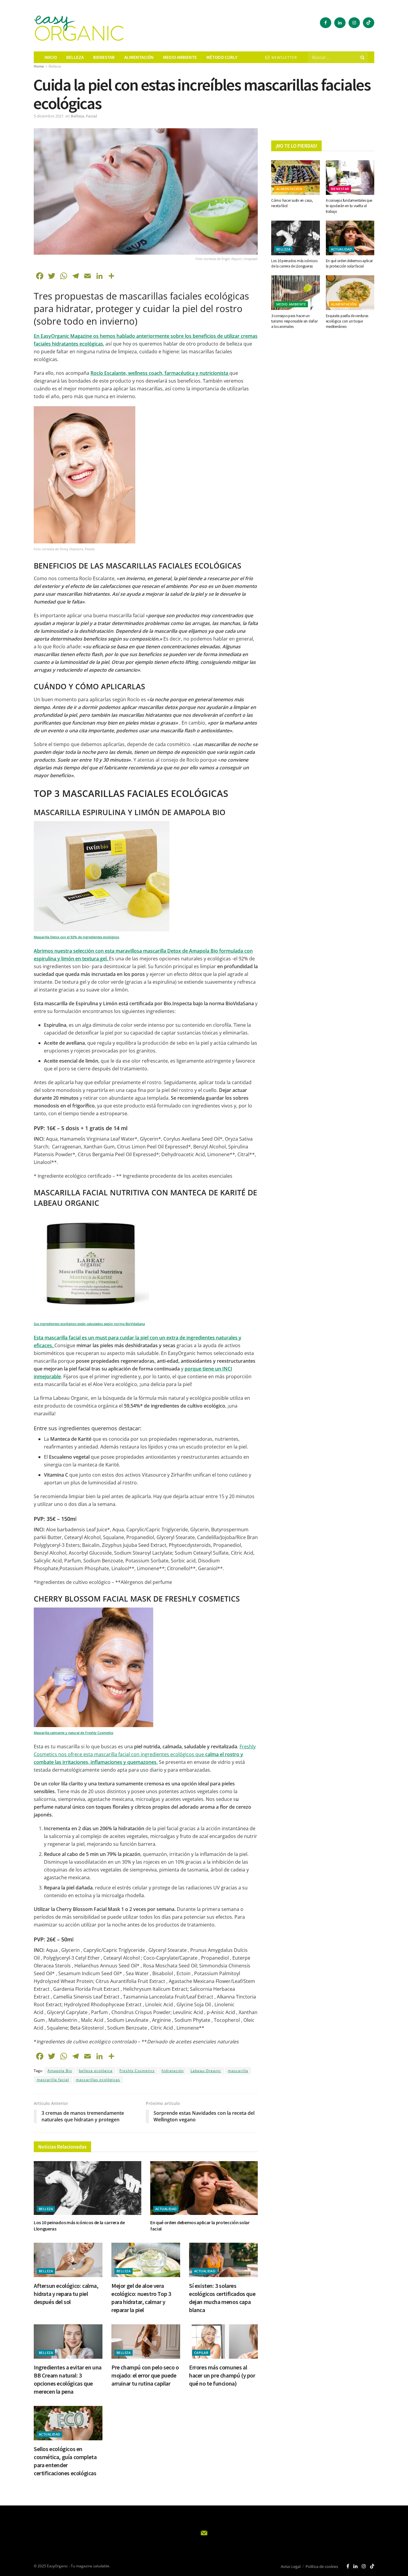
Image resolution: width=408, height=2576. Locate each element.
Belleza (75, 57)
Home (39, 66)
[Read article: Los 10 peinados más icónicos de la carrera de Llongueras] (88, 2188)
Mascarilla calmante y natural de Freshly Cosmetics (73, 1733)
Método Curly (222, 57)
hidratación (173, 2071)
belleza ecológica (96, 2071)
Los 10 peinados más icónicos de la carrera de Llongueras (294, 263)
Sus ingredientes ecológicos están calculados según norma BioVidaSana (89, 1324)
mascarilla (238, 2071)
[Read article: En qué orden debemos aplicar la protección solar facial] (204, 2188)
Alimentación (139, 57)
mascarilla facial (53, 2080)
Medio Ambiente (291, 304)
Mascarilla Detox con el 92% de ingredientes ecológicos (76, 937)
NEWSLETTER (284, 58)
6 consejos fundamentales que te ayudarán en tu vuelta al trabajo (349, 206)
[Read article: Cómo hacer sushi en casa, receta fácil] (296, 178)
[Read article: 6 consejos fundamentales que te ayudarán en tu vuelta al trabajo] (350, 178)
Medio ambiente (180, 57)
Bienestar (104, 57)
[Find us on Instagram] (354, 23)
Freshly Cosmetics (137, 2071)
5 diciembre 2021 (49, 116)
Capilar (201, 2353)
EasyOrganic (57, 2566)
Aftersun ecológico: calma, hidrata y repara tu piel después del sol (66, 2294)
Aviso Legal (291, 2566)
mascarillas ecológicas (98, 2080)
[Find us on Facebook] (326, 23)
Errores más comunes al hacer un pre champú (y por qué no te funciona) (222, 2375)
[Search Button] (363, 57)
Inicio (51, 57)
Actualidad (166, 2209)
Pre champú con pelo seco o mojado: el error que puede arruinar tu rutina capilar (145, 2375)
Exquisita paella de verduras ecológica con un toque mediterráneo (347, 321)
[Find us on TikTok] (369, 23)
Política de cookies (322, 2566)
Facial (92, 116)
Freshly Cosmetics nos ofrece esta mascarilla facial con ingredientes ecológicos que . (145, 1754)
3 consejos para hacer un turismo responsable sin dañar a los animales (294, 321)
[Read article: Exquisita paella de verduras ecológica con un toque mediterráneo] (350, 293)
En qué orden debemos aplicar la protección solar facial (349, 263)
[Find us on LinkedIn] (340, 23)
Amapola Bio (60, 2071)
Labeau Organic (206, 2071)
